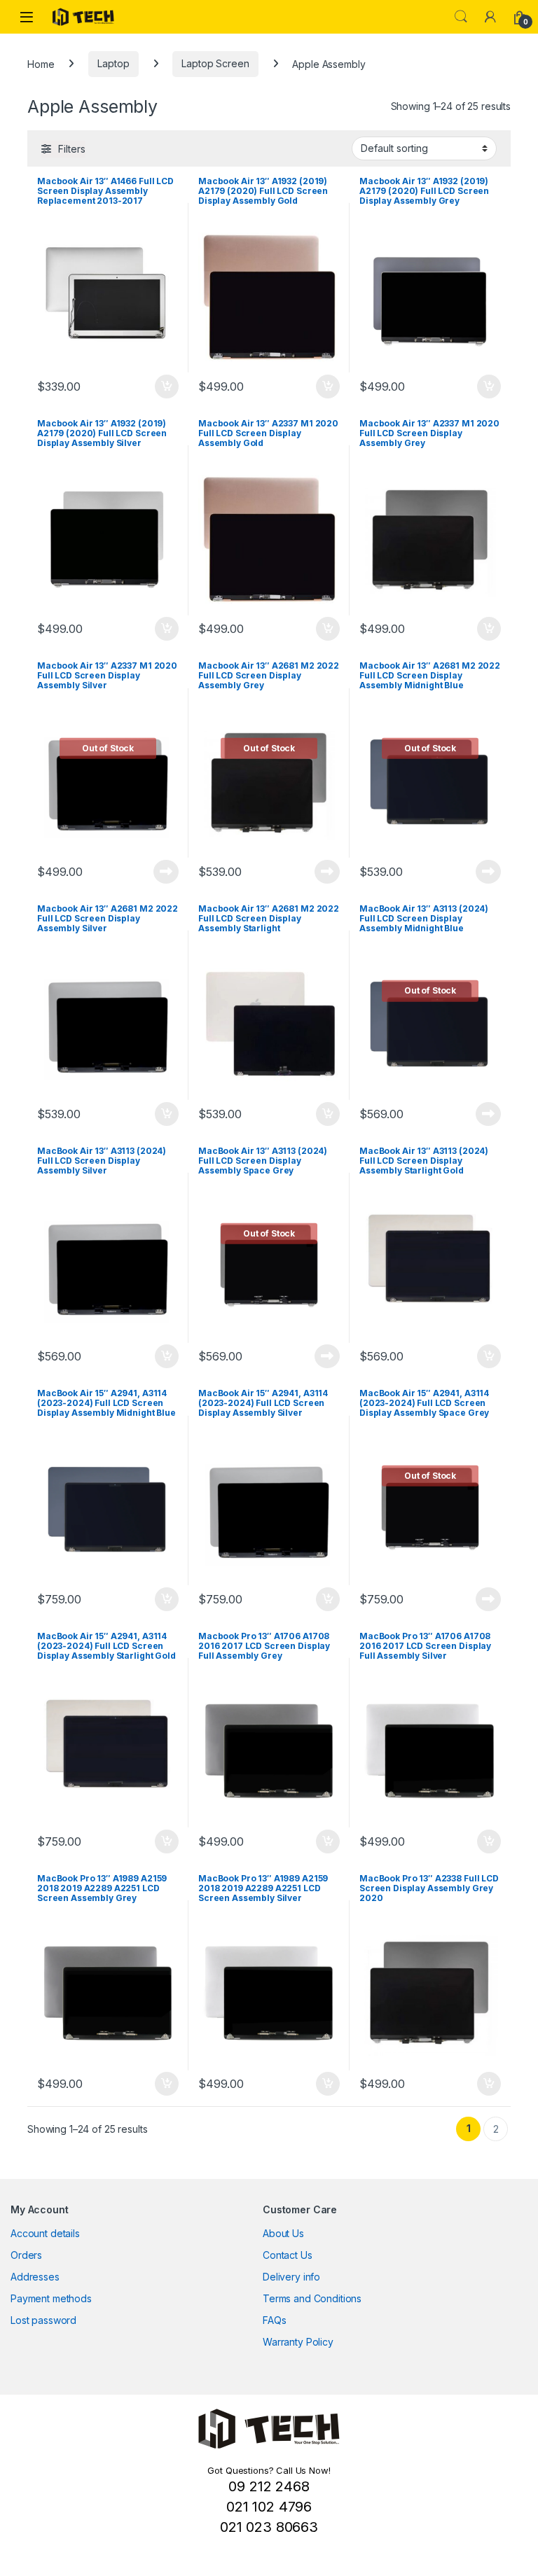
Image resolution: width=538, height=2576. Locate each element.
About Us (283, 2233)
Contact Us (288, 2255)
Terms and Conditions (312, 2298)
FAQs (274, 2320)
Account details (45, 2233)
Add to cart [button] (167, 387)
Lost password (43, 2320)
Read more (166, 872)
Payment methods (51, 2298)
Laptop (113, 63)
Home (41, 63)
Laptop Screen (215, 63)
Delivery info (291, 2277)
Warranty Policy (298, 2342)
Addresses (35, 2277)
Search (461, 17)
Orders (26, 2255)
